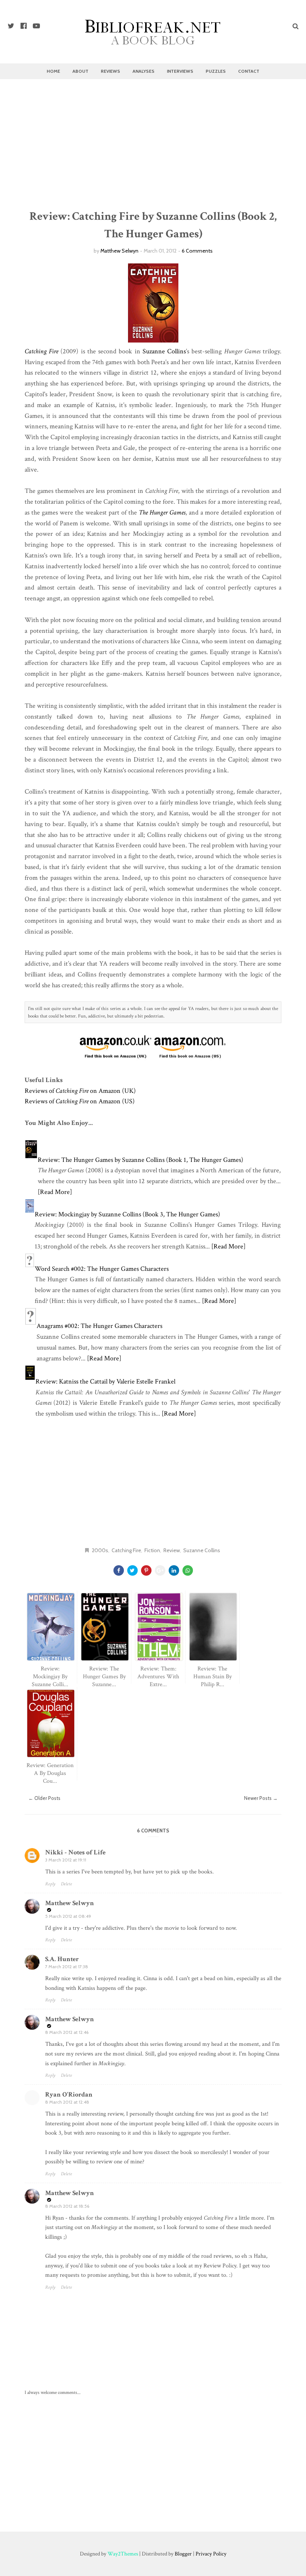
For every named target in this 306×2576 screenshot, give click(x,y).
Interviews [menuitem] (180, 71)
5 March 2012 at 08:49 (68, 1916)
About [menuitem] (80, 71)
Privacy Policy (211, 2554)
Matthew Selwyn (119, 251)
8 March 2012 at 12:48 (67, 2102)
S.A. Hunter (62, 1959)
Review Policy (220, 2266)
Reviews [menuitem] (110, 71)
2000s (100, 1550)
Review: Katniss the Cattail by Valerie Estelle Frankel (105, 1381)
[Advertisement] (153, 144)
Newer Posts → (261, 1798)
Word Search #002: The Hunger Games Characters (102, 1269)
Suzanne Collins (164, 351)
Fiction (152, 1550)
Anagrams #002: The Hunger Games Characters (99, 1326)
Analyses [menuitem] (143, 71)
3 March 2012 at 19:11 (66, 1860)
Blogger (183, 2554)
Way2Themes (123, 2554)
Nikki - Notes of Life (75, 1852)
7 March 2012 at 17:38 (67, 1967)
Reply (50, 1884)
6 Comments (197, 251)
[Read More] (55, 1192)
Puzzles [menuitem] (216, 71)
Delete (66, 1884)
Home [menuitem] (53, 71)
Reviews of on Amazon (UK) (80, 1091)
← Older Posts (44, 1798)
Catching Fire (126, 1550)
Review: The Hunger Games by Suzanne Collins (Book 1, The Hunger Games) (140, 1160)
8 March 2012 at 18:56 (67, 2206)
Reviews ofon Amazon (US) (80, 1101)
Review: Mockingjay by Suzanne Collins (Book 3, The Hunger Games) (127, 1214)
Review (172, 1550)
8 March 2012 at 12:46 (67, 2032)
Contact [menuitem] (249, 71)
